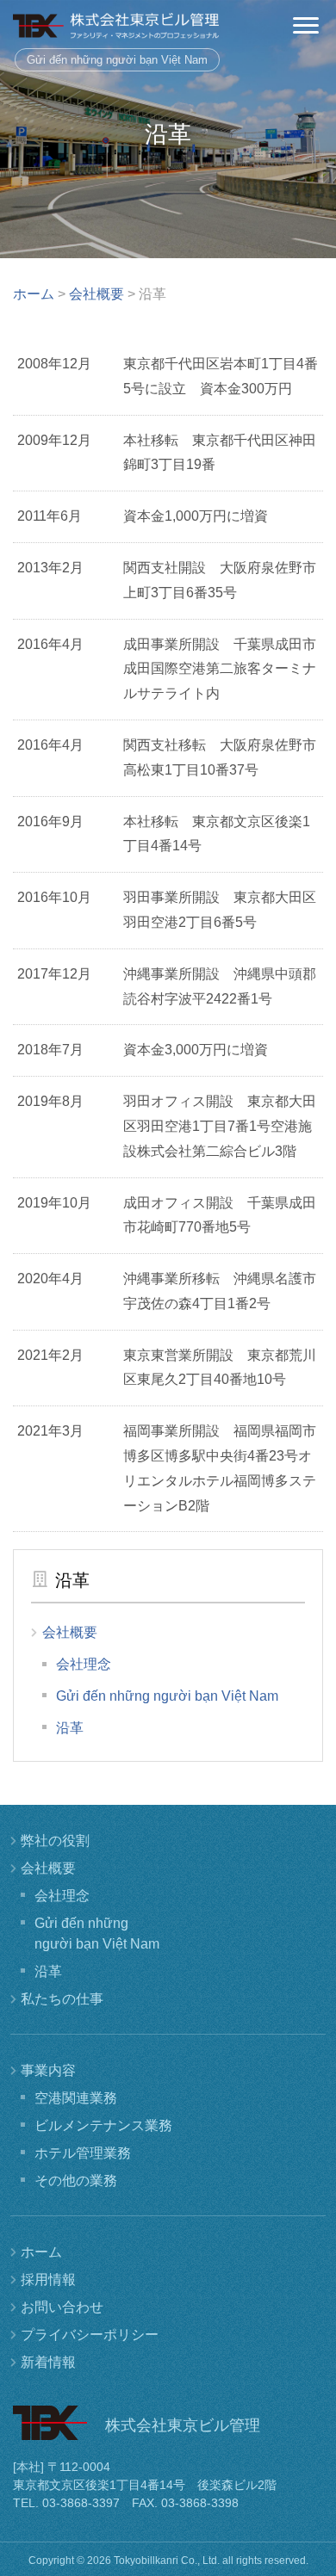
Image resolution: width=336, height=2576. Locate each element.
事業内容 (48, 2070)
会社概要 (70, 1632)
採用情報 (48, 2279)
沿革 (70, 1728)
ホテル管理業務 (83, 2153)
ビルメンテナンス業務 (103, 2125)
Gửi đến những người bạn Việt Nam (117, 60)
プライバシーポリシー (90, 2335)
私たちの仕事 (62, 1999)
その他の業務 (76, 2181)
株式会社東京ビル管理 (116, 26)
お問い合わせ (62, 2307)
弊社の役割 (55, 1841)
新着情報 (48, 2362)
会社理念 (84, 1664)
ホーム (41, 2252)
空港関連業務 (76, 2098)
